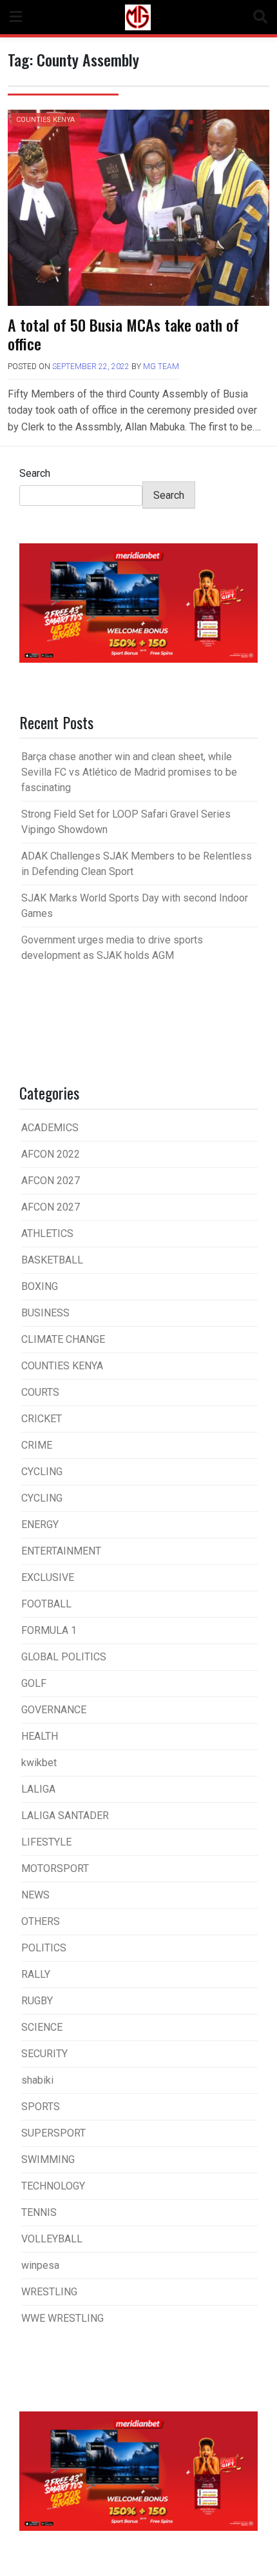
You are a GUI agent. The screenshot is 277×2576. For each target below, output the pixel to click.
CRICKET (42, 1419)
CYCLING (42, 1472)
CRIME (37, 1445)
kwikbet (39, 1763)
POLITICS (44, 1948)
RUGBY (37, 2001)
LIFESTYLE (46, 1842)
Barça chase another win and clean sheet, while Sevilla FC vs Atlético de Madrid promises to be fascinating (129, 772)
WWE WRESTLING (62, 2318)
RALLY (36, 1974)
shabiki (37, 2080)
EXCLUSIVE (48, 1577)
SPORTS (41, 2107)
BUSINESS (45, 1313)
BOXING (40, 1286)
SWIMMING (48, 2159)
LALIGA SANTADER (65, 1816)
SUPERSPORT (53, 2133)
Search (35, 473)
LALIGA (38, 1789)
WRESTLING (49, 2292)
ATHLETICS (47, 1233)
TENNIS (39, 2212)
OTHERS (41, 1921)
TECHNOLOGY (53, 2186)
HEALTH (40, 1736)
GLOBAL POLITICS (64, 1657)
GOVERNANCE (54, 1710)
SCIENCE (42, 2027)
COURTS (40, 1392)
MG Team (161, 367)
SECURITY (44, 2054)
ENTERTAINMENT (61, 1551)
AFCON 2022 (51, 1154)
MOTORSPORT (55, 1868)
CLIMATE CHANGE (63, 1339)
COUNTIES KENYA (45, 120)
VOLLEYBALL (52, 2239)
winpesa (40, 2265)
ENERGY (40, 1524)
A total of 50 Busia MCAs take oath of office (123, 334)
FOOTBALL (46, 1604)
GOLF (34, 1683)
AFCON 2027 (51, 1181)
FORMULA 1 (49, 1630)
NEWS (35, 1895)
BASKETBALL (52, 1260)
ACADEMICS (50, 1128)
